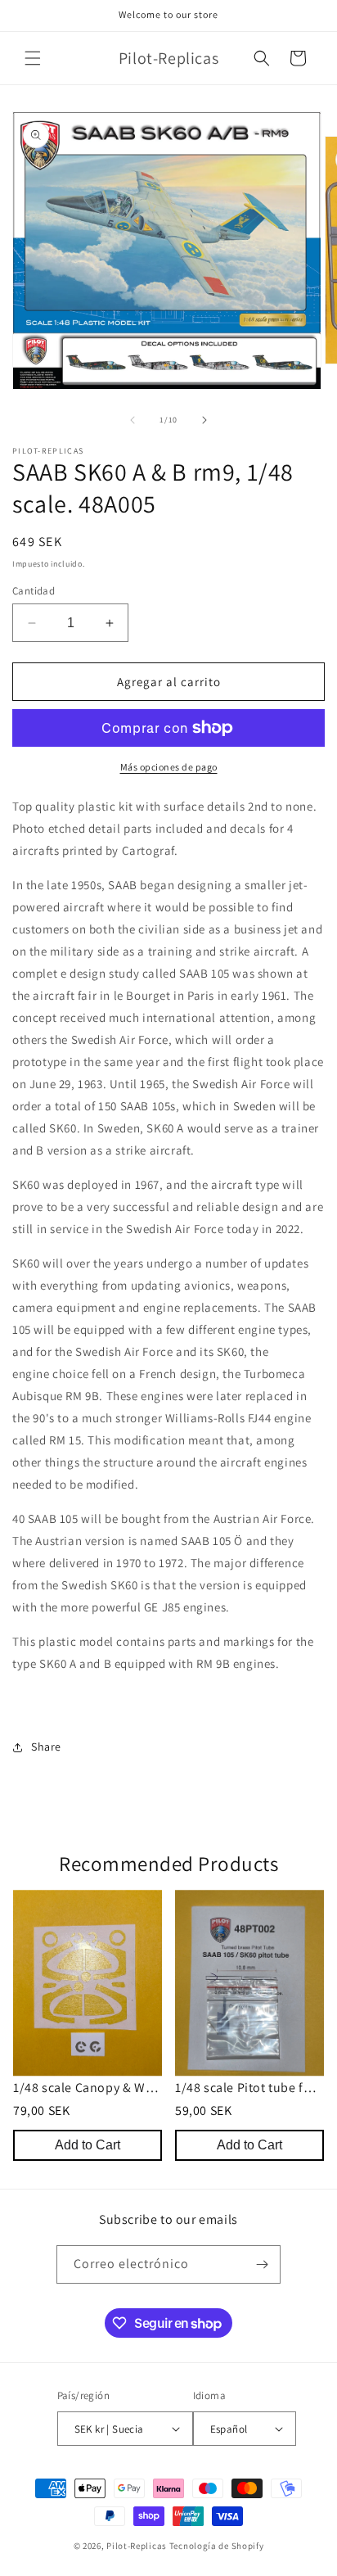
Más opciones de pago (169, 767)
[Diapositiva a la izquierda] (133, 420)
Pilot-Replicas (137, 2546)
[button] (33, 58)
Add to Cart (88, 2145)
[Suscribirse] (262, 2264)
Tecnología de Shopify (217, 2546)
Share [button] (46, 1747)
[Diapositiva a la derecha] (204, 420)
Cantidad (34, 591)
